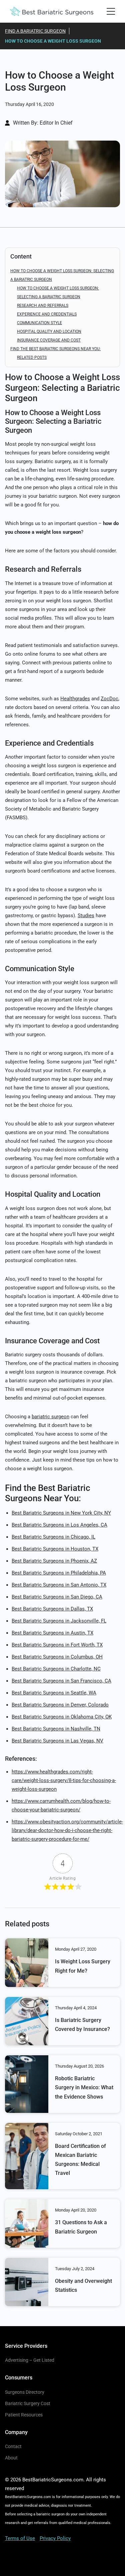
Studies (86, 916)
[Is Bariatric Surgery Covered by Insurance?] (27, 2021)
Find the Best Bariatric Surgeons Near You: (55, 349)
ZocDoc (109, 699)
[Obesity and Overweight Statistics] (27, 2282)
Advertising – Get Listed (30, 2360)
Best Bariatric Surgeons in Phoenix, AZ (54, 1561)
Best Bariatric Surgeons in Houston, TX (55, 1549)
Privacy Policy (55, 2538)
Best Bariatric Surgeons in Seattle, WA (54, 1693)
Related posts (32, 357)
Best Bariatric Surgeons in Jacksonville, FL (59, 1621)
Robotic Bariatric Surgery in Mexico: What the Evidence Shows (84, 2087)
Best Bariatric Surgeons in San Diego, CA (57, 1597)
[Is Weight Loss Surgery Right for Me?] (27, 1962)
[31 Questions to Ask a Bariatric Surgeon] (27, 2223)
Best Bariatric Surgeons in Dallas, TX (52, 1609)
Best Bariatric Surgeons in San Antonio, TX (59, 1585)
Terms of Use (20, 2538)
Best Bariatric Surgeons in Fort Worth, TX (57, 1645)
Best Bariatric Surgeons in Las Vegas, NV (57, 1741)
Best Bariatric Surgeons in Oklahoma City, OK (62, 1717)
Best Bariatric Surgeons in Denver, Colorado (60, 1705)
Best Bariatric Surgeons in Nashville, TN (56, 1729)
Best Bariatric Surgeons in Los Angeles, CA (59, 1525)
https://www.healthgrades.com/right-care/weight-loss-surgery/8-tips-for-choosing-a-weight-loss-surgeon (64, 1780)
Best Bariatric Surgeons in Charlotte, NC (56, 1669)
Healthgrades (75, 699)
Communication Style (39, 323)
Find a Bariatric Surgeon (35, 31)
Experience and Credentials (47, 314)
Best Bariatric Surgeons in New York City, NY (61, 1513)
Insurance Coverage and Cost (49, 340)
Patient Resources (24, 2415)
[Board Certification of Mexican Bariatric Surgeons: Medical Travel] (27, 2156)
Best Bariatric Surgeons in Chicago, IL (53, 1537)
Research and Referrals (43, 306)
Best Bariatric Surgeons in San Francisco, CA (61, 1681)
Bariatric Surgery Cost (28, 2403)
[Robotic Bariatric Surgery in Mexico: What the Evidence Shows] (27, 2084)
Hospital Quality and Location (49, 331)
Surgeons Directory (25, 2392)
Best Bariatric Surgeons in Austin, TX (52, 1633)
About (11, 2458)
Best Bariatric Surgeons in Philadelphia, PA (59, 1573)
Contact (13, 2446)
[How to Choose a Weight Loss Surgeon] (62, 174)
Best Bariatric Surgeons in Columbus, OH (57, 1657)
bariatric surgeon (50, 1417)
